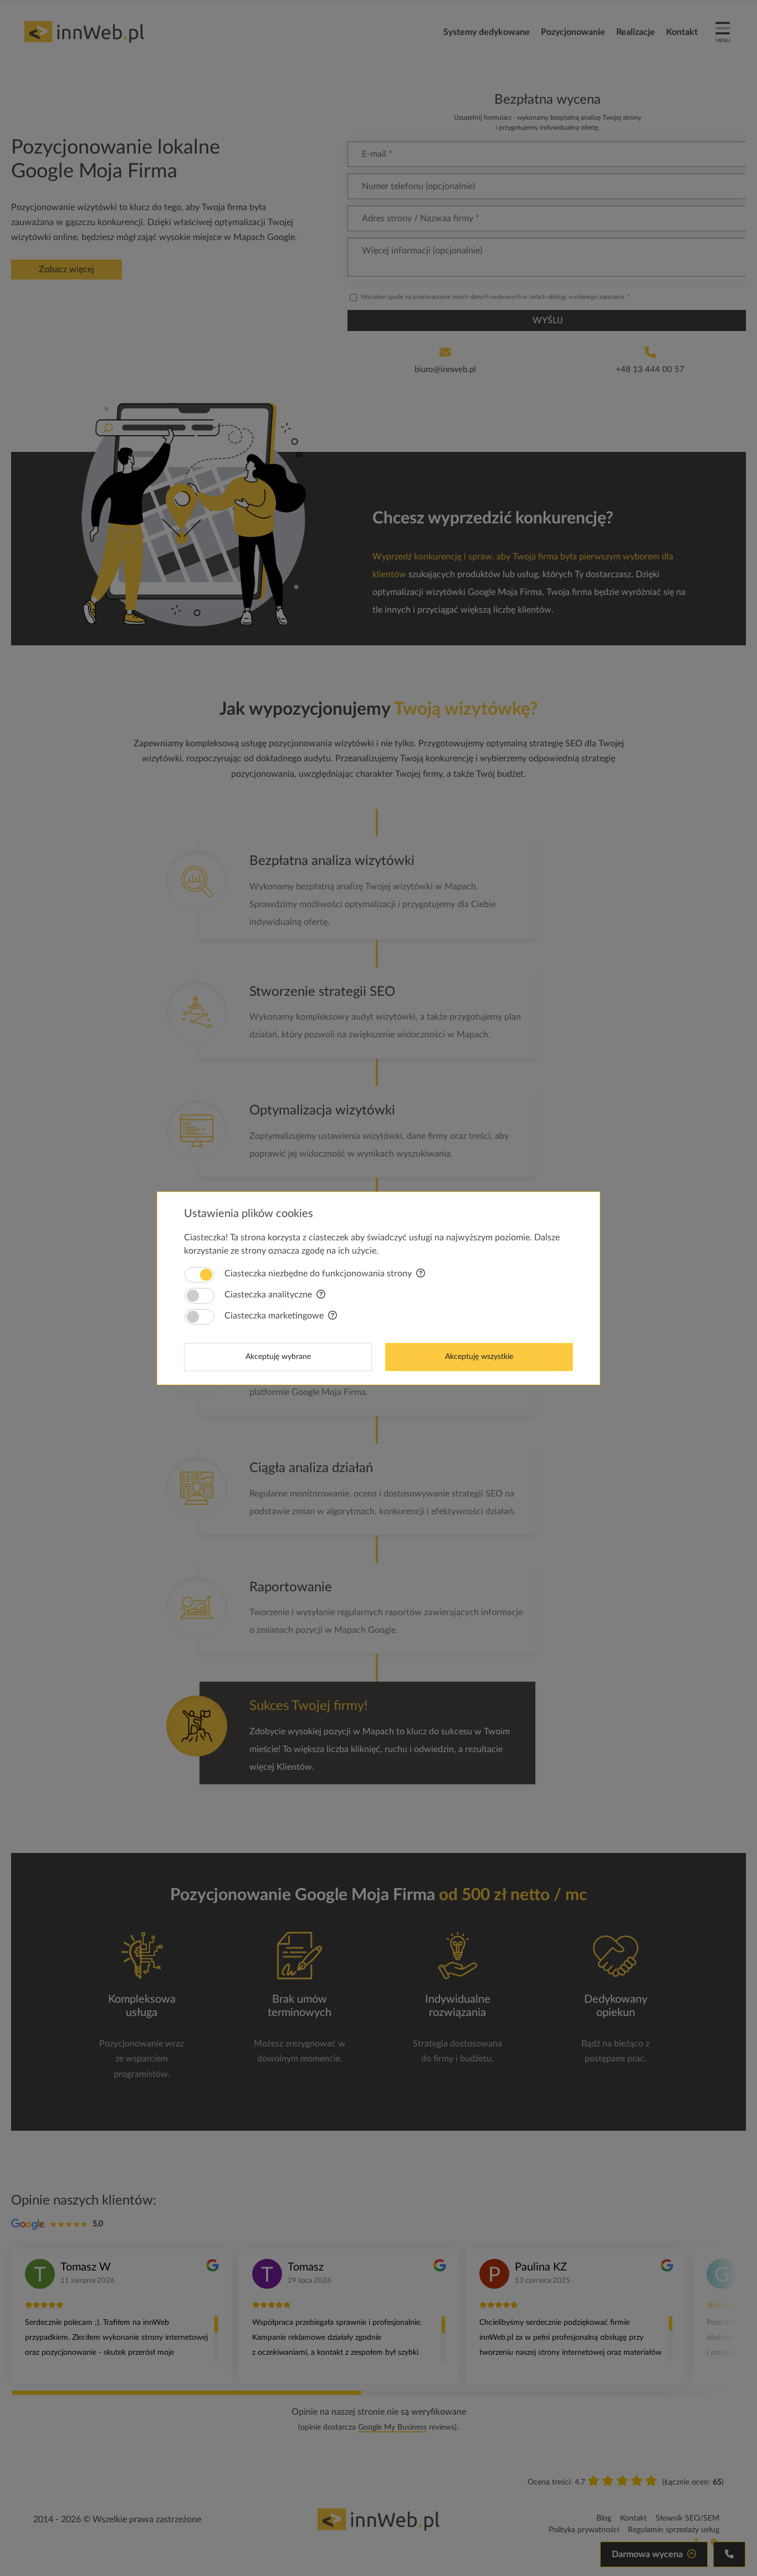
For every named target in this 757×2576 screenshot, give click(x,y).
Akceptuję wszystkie (479, 1357)
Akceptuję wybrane (278, 1357)
